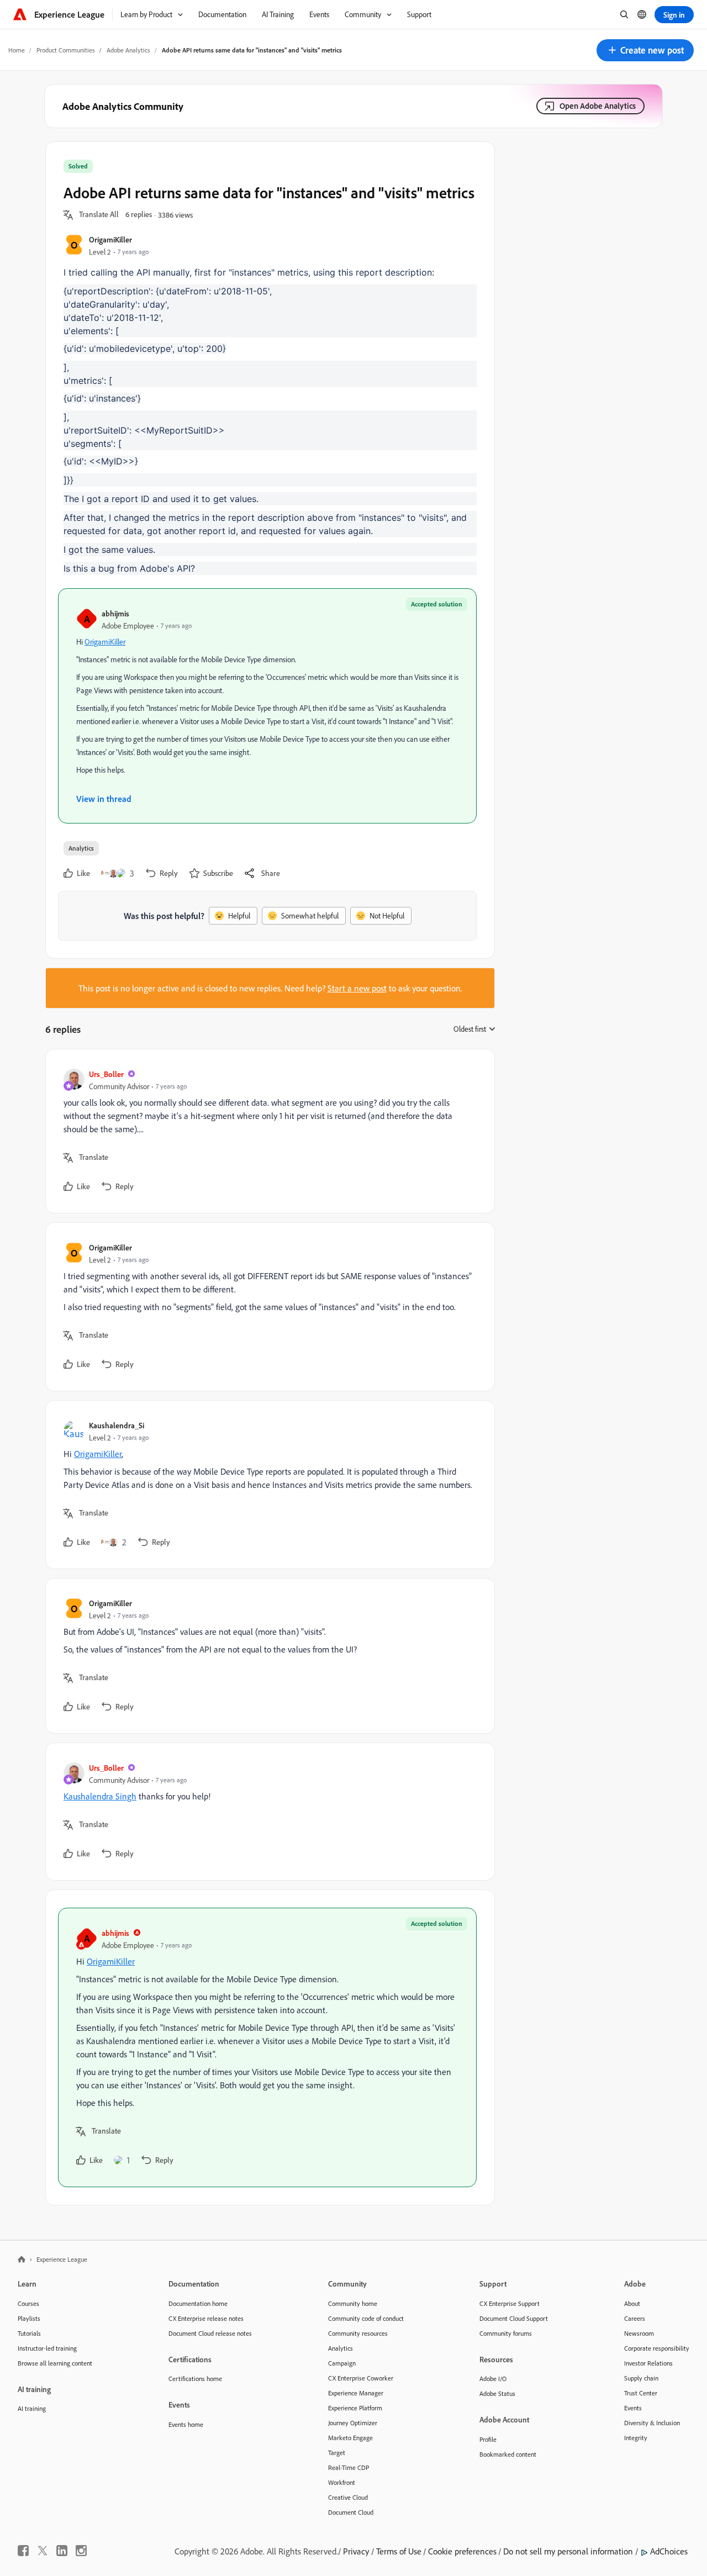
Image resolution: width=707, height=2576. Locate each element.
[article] (267, 1131)
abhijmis (115, 613)
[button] (645, 50)
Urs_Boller (106, 1074)
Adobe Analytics (128, 50)
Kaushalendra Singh (100, 1796)
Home (17, 50)
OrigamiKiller (110, 239)
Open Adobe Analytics (598, 106)
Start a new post (357, 988)
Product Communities (66, 50)
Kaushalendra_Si (117, 1425)
